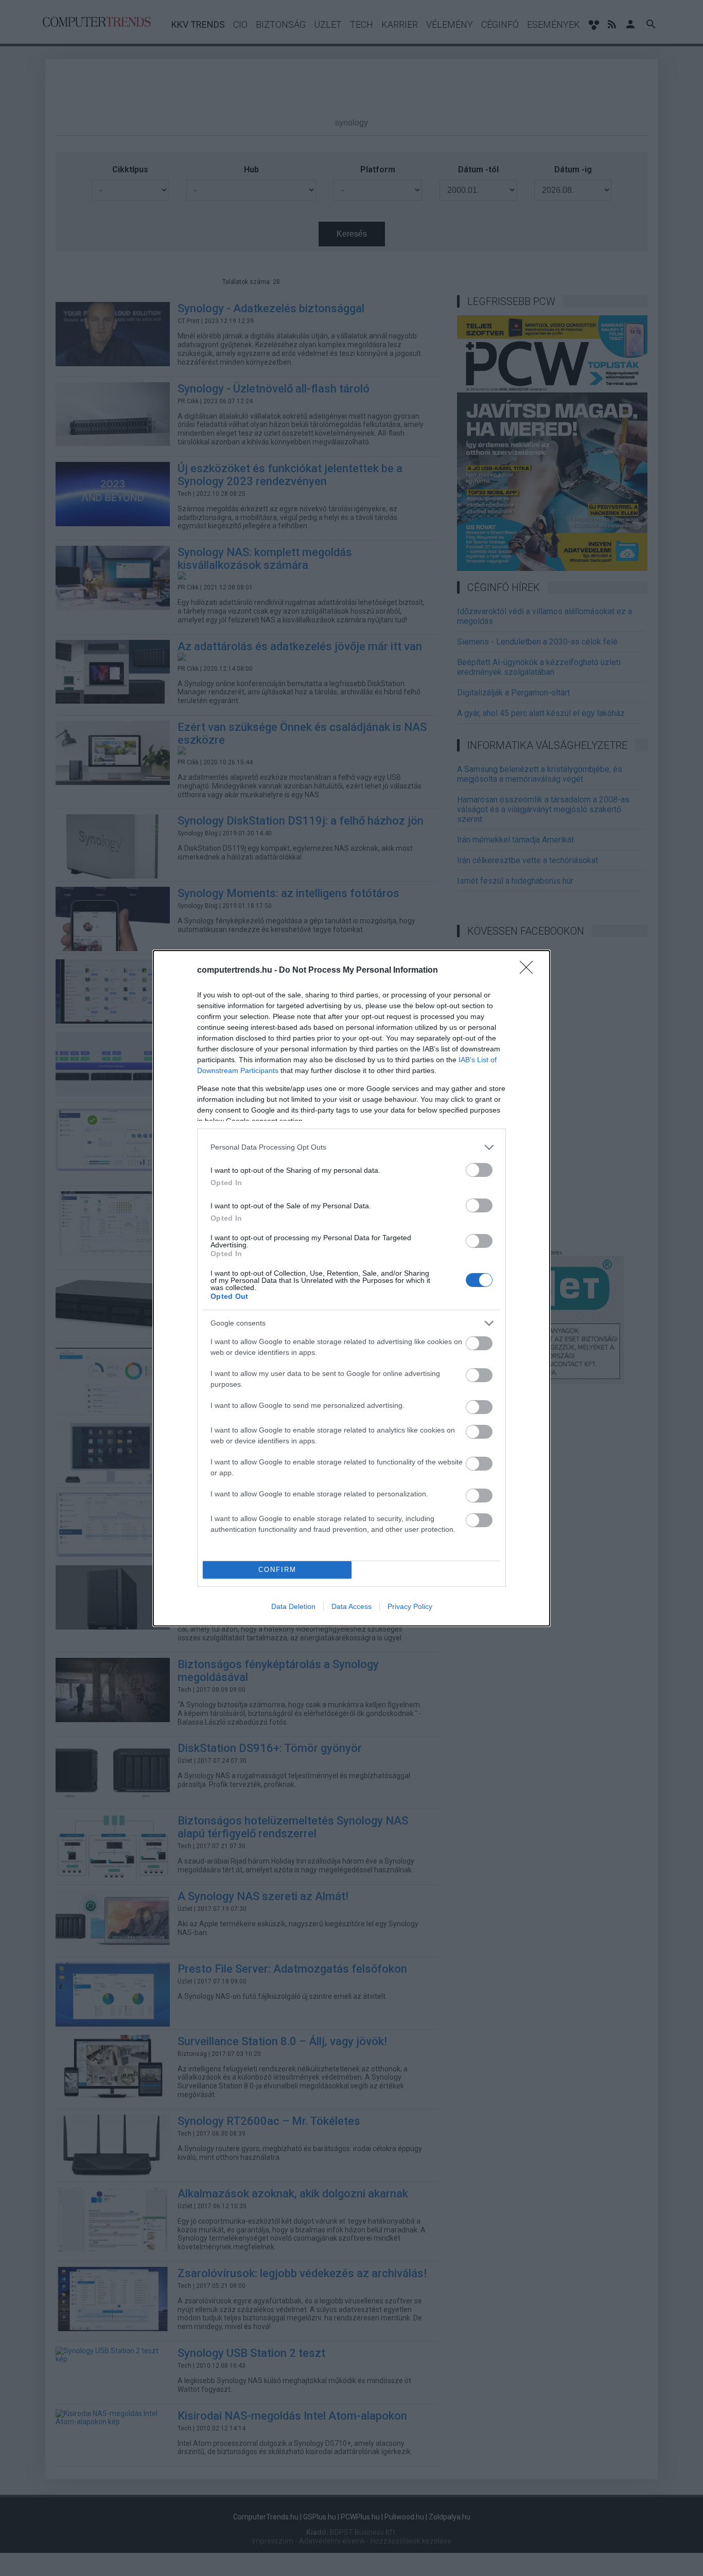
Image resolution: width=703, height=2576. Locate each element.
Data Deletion (293, 1606)
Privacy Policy (410, 1606)
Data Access (351, 1606)
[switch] (479, 1170)
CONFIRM (277, 1570)
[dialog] (351, 1288)
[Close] (530, 971)
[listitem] (351, 1147)
